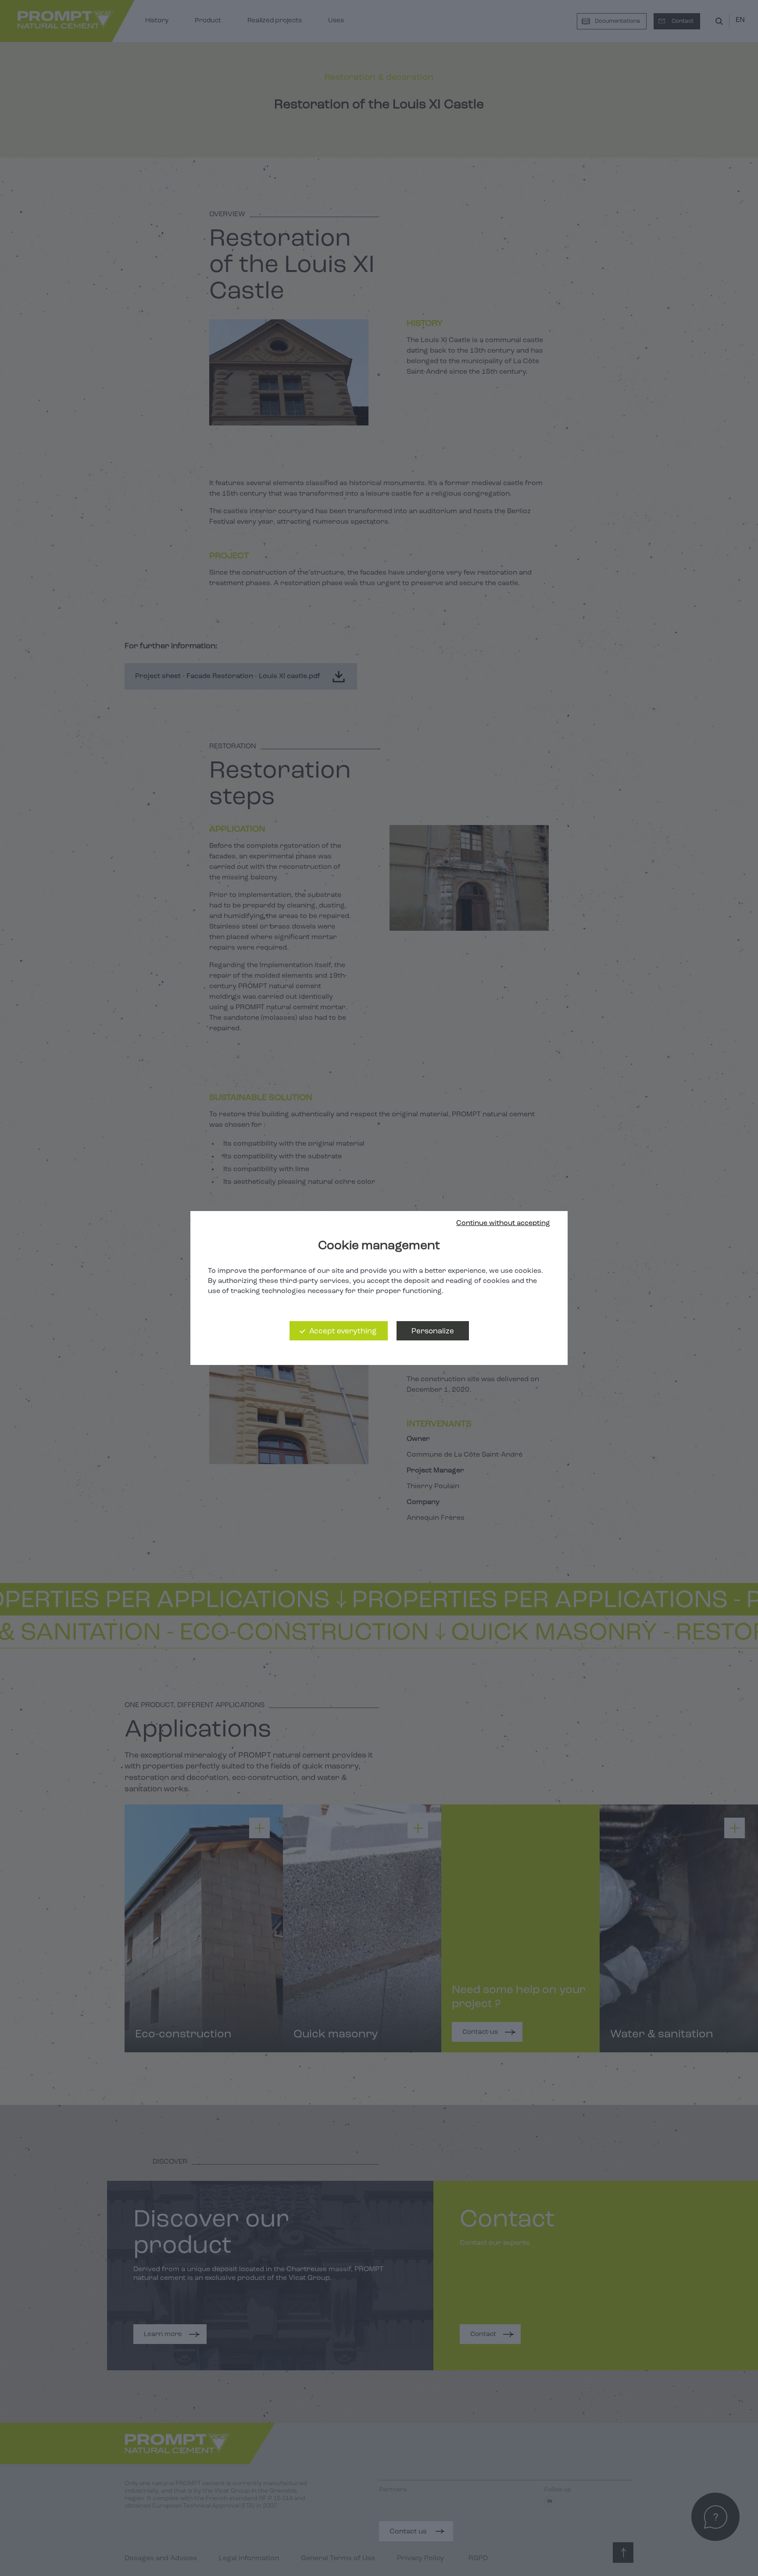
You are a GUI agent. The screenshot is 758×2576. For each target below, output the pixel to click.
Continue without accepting (503, 1223)
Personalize (433, 1331)
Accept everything (343, 1331)
